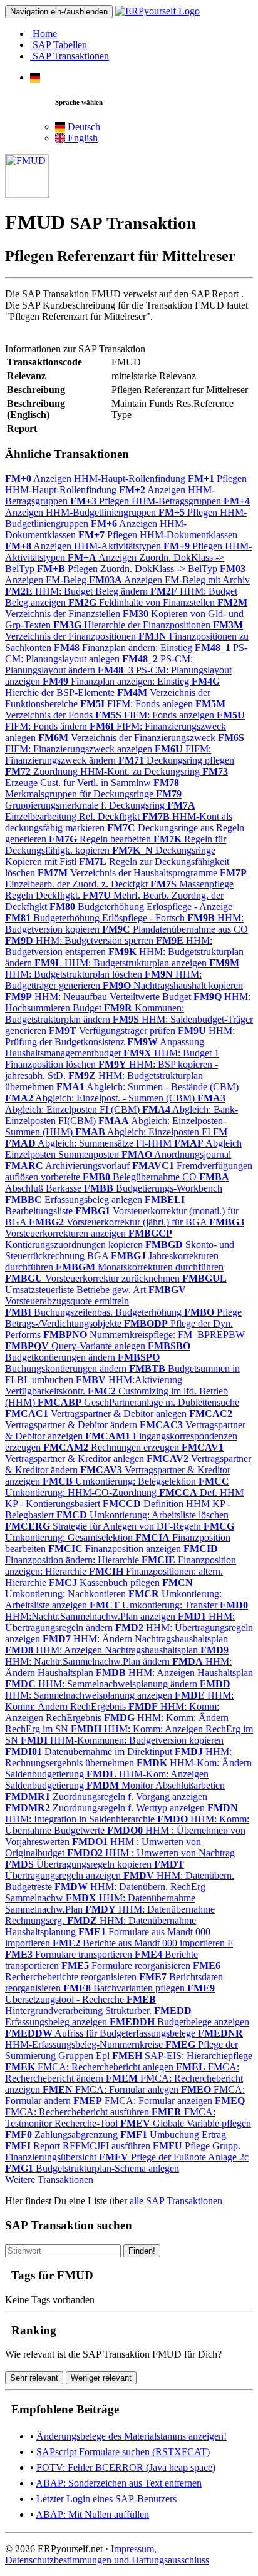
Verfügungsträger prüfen (113, 1030)
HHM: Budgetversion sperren (80, 940)
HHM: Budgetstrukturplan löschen (122, 969)
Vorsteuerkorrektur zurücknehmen (94, 1278)
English (81, 138)
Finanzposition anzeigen (116, 1549)
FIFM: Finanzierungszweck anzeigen (125, 743)
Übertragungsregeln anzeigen (95, 1870)
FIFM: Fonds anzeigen (156, 715)
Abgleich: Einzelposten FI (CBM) (115, 1104)
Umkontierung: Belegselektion (121, 1481)
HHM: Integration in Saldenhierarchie (121, 1813)
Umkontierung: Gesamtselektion (120, 1532)
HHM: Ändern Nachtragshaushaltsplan (135, 1639)
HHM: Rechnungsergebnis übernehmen (118, 1757)
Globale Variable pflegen (186, 2123)
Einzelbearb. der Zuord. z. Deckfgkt (126, 878)
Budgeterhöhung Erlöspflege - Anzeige (141, 907)
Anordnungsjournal (176, 1154)
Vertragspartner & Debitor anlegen (97, 1413)
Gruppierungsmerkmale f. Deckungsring (93, 800)
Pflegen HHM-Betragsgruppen (147, 501)
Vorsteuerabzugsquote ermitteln (95, 1295)
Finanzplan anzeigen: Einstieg (117, 681)
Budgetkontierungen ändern (98, 1352)
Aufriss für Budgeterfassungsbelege (101, 2033)
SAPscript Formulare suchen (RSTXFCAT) (123, 2452)
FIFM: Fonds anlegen (138, 704)
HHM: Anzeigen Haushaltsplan (174, 1673)
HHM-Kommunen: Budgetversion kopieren (122, 1740)
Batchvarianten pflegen (125, 1988)
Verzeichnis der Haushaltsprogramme (129, 873)
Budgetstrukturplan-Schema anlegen (92, 2168)
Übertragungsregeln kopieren (80, 1864)
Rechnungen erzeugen (112, 1447)
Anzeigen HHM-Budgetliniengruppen (127, 507)
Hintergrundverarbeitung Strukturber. (80, 2005)
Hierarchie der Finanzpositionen (133, 625)
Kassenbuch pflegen (106, 1582)
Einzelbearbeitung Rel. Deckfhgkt (100, 811)
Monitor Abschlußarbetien (156, 1785)
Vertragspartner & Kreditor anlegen (114, 1453)
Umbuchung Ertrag (173, 2134)
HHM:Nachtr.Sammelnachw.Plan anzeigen (126, 1611)
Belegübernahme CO (141, 1177)
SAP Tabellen (59, 45)
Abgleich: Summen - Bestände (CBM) (147, 1087)
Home (44, 33)
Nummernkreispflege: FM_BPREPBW (144, 1335)
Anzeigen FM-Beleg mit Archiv (169, 580)
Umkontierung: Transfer (155, 1605)
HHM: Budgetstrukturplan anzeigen (122, 963)
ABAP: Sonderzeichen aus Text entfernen (119, 2483)
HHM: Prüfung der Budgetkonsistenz (120, 1036)
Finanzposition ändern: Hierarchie (111, 1554)
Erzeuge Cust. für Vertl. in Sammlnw (116, 777)
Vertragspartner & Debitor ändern (119, 1419)
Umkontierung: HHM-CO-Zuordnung (117, 1487)
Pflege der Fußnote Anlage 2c (174, 2157)
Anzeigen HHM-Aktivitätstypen (84, 546)
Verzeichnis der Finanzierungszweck (128, 738)
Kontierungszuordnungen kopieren (89, 1239)
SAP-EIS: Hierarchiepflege (182, 2056)
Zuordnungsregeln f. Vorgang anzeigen (106, 1797)
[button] (35, 77)
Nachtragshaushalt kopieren (173, 985)
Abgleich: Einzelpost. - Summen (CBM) (101, 1098)
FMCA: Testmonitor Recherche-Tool (110, 2118)
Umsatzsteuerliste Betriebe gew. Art (116, 1284)
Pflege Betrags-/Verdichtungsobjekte (123, 1318)
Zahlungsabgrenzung (63, 2134)
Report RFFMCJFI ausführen (79, 2146)
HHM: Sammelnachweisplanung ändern (102, 1684)
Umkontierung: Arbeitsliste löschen (142, 1515)
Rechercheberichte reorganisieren (113, 1971)
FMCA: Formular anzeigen (144, 2101)
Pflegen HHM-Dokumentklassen (158, 535)
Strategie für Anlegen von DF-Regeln (104, 1526)
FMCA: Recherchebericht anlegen (90, 2067)
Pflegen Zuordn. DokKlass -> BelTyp (128, 569)
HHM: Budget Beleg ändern (78, 591)
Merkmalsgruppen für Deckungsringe (92, 788)
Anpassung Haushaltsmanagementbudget (105, 1047)
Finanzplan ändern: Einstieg (124, 647)
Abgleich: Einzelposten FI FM (151, 1132)
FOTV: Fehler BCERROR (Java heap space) (126, 2467)
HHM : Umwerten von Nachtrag (151, 1853)
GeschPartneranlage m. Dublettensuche (138, 1402)
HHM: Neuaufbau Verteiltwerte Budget (99, 997)
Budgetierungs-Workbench (153, 1188)
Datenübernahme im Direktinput (90, 1751)
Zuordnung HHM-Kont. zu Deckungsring (104, 771)
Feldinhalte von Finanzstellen (143, 602)
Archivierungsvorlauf (69, 1166)
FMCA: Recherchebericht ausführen (125, 2106)
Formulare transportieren (70, 1954)
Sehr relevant (34, 2378)
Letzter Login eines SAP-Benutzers (106, 2499)
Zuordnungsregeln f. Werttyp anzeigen (106, 1808)
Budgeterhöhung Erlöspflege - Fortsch (96, 918)
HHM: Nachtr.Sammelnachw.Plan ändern (117, 1656)
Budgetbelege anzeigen (179, 2022)
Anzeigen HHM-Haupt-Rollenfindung (96, 478)
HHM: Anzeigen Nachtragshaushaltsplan (103, 1650)
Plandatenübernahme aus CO (175, 929)
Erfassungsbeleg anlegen (75, 1199)
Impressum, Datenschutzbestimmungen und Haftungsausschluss (107, 2554)
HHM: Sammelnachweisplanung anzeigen (118, 1689)
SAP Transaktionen (70, 56)
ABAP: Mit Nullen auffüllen (92, 2514)
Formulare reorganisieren (127, 1965)
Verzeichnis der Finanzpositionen (124, 631)
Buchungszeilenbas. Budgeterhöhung (95, 1312)
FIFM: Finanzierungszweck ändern (108, 754)
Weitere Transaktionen (49, 2180)
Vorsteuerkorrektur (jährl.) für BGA (119, 1222)
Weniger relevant (101, 2378)
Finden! (142, 2251)
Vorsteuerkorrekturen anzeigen (125, 1228)
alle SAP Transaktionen (176, 2201)
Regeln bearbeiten (101, 839)
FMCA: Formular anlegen (112, 2089)
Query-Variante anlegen (76, 1346)
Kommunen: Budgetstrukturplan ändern (95, 1014)
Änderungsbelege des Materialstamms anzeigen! (132, 2436)
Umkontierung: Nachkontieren (99, 1588)
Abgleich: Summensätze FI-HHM (90, 1143)
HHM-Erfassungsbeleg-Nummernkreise (124, 2039)
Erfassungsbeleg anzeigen (98, 2016)
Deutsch (83, 127)
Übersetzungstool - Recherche (110, 1994)
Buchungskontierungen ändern (82, 1363)
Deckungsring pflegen (176, 760)
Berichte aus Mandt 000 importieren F (143, 1943)
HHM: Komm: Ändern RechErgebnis (119, 1701)
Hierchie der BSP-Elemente (112, 687)
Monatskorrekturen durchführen (140, 1267)
